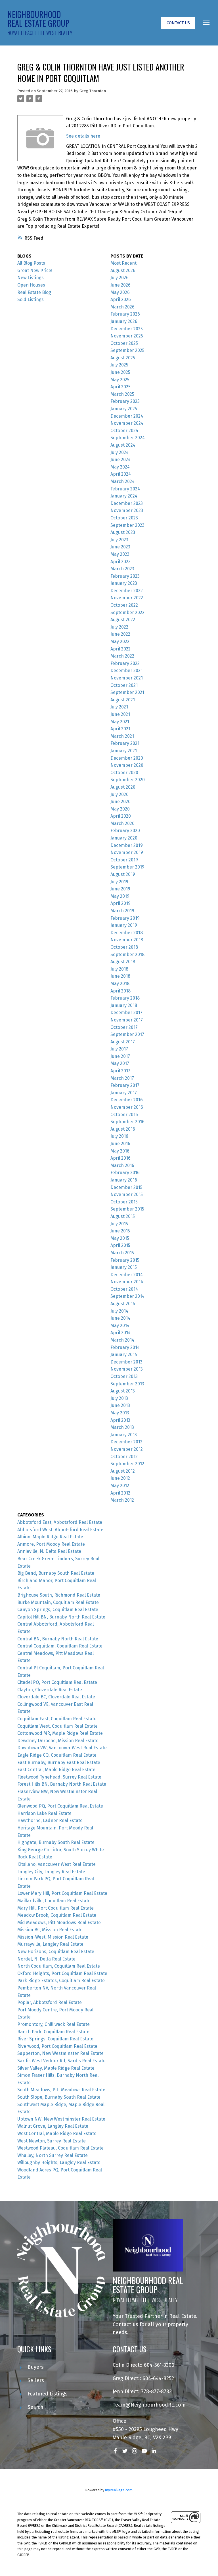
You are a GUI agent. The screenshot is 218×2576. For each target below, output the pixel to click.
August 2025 (123, 358)
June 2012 (120, 1478)
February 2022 (125, 663)
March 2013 (122, 1427)
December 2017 (126, 1013)
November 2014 (127, 1282)
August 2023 (123, 532)
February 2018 (125, 998)
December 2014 (127, 1275)
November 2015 (127, 1194)
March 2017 (122, 1078)
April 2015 (120, 1245)
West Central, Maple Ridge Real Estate (57, 2133)
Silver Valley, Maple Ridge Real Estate (56, 2068)
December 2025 (127, 329)
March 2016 (122, 1165)
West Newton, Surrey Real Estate (52, 2141)
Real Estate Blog (34, 292)
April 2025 (120, 387)
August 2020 (123, 787)
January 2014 (124, 1355)
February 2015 (125, 1260)
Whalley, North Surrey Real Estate (53, 2155)
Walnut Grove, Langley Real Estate (53, 2126)
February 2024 (125, 489)
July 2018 (119, 969)
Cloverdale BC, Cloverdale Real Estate (56, 1697)
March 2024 (122, 481)
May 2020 (120, 809)
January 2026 (124, 321)
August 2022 (123, 620)
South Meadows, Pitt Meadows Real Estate (61, 2090)
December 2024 (127, 416)
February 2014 (125, 1347)
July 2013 (119, 1398)
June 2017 (120, 1056)
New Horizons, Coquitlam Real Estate (56, 1952)
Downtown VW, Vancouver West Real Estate (62, 1748)
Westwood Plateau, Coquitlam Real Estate (60, 2148)
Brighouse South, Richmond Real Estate (59, 1595)
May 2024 (120, 467)
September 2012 (127, 1464)
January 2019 (124, 925)
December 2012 (126, 1442)
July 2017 (119, 1049)
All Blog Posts (31, 263)
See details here (83, 136)
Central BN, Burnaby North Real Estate (58, 1639)
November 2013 (127, 1369)
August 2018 (123, 962)
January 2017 (124, 1093)
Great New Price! (35, 271)
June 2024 (120, 460)
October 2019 (124, 860)
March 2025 (122, 394)
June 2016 (120, 1144)
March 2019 (122, 911)
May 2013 (120, 1413)
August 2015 (123, 1216)
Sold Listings (31, 300)
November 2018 (127, 940)
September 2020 (128, 780)
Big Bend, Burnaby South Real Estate (56, 1573)
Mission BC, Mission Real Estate (50, 1930)
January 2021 (124, 751)
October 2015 (124, 1202)
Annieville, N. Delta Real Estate (49, 1551)
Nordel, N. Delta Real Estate (46, 1959)
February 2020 (125, 831)
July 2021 (119, 707)
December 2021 (126, 671)
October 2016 (124, 1115)
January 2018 (124, 1005)
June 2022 (120, 634)
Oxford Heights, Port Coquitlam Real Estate (62, 1973)
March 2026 (122, 307)
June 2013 (120, 1405)
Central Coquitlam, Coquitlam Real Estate (60, 1646)
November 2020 (127, 765)
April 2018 (120, 991)
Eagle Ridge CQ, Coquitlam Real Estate (57, 1755)
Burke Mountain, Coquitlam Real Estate (58, 1602)
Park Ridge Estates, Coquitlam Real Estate (61, 1981)
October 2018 (124, 947)
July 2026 (120, 278)
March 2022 (122, 656)
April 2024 (121, 474)
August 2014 (123, 1304)
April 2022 (120, 649)
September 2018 (127, 955)
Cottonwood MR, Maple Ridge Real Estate (60, 1733)
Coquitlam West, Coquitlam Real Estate (57, 1726)
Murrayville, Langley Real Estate (50, 1944)
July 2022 (119, 627)
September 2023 (127, 525)
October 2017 (124, 1027)
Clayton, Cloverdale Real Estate (50, 1690)
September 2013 (127, 1384)
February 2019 (125, 918)
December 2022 (127, 591)
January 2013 (124, 1435)
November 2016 (127, 1107)
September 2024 (128, 438)
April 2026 (121, 300)
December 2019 (127, 845)
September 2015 (127, 1209)
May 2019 (120, 896)
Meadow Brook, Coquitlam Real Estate (57, 1915)
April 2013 (120, 1420)
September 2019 (127, 867)
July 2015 (119, 1224)
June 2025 (120, 372)
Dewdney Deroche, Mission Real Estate (58, 1741)
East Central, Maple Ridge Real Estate (56, 1770)
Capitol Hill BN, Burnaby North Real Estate (61, 1617)
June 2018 (120, 976)
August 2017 (123, 1042)
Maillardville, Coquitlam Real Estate (54, 1901)
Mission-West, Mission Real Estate (53, 1937)
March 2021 (122, 736)
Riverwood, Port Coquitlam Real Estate (57, 2046)
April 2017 (120, 1071)
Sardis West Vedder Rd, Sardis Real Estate (61, 2061)
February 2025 (125, 401)
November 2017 (127, 1020)
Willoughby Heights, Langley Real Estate (59, 2162)
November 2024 (127, 423)
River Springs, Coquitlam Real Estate (55, 2039)
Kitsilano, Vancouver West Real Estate (56, 1864)
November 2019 (127, 852)
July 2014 (119, 1311)
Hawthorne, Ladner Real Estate (50, 1820)
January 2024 (124, 496)
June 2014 (120, 1318)
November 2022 (127, 598)
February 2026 (125, 314)
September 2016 (127, 1122)
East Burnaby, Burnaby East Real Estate (59, 1762)
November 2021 (127, 678)
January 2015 (124, 1267)
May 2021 (120, 722)
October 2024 (124, 431)
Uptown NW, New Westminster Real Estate (61, 2119)
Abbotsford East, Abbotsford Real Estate (60, 1522)
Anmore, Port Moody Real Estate (51, 1544)
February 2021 (125, 743)
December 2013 (126, 1362)
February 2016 (125, 1173)
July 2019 (119, 882)
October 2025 (124, 343)
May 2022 (120, 642)
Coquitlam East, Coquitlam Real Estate (57, 1719)
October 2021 (124, 685)
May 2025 (120, 380)
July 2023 (119, 540)
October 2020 (124, 773)
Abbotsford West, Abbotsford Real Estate (60, 1530)
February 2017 (125, 1085)
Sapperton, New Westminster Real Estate (60, 2053)
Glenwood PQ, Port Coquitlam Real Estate (60, 1806)
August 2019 (123, 874)
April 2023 (120, 562)
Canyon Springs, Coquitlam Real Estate (58, 1610)
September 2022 (127, 613)
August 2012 (123, 1471)
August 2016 (123, 1129)
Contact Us (178, 23)
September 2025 (127, 350)
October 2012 (124, 1457)
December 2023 (127, 503)
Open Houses (31, 285)
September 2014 (127, 1296)
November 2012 (127, 1449)
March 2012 (122, 1500)
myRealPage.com (119, 2490)
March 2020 (122, 823)
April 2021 (120, 729)
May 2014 (120, 1326)
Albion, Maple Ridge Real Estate (50, 1537)
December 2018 (127, 933)
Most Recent (123, 263)
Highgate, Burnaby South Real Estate (56, 1842)
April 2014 (120, 1333)
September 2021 (127, 692)
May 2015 (120, 1238)
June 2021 (120, 714)
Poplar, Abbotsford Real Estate (50, 2002)
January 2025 (124, 409)
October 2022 (124, 605)
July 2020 (120, 794)
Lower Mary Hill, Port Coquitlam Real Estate (62, 1893)
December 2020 (127, 758)
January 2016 (124, 1180)
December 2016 (127, 1100)
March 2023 (122, 569)
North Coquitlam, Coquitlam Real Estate (59, 1966)
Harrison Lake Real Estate (44, 1813)
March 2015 (122, 1253)
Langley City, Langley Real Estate (51, 1872)
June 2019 (120, 889)
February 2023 (125, 576)
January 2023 (124, 583)
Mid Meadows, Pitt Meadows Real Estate (59, 1923)
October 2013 (124, 1376)
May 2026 (120, 292)
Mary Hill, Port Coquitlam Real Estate (55, 1908)
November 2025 (127, 336)
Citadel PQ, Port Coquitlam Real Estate (57, 1682)
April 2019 (120, 903)
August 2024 (123, 445)
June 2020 (120, 802)
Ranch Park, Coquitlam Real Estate (53, 2032)
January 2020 (124, 838)
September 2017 (127, 1034)
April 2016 (120, 1158)
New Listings (31, 278)
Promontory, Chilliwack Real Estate (54, 2024)
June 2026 (120, 285)
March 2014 (122, 1340)
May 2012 (120, 1486)
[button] (178, 23)
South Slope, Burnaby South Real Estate (59, 2097)
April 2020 (121, 816)
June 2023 (120, 547)
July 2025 (119, 365)
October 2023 (124, 518)
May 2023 (120, 554)
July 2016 (119, 1136)
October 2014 (124, 1289)
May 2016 (120, 1151)
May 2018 (120, 984)
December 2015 (126, 1187)
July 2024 (120, 452)
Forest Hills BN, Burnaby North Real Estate (62, 1784)
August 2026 (123, 271)
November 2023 (127, 510)
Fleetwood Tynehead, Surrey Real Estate (59, 1777)
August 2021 (123, 700)
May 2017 (120, 1063)
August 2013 (123, 1391)
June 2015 (120, 1231)
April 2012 (120, 1493)
